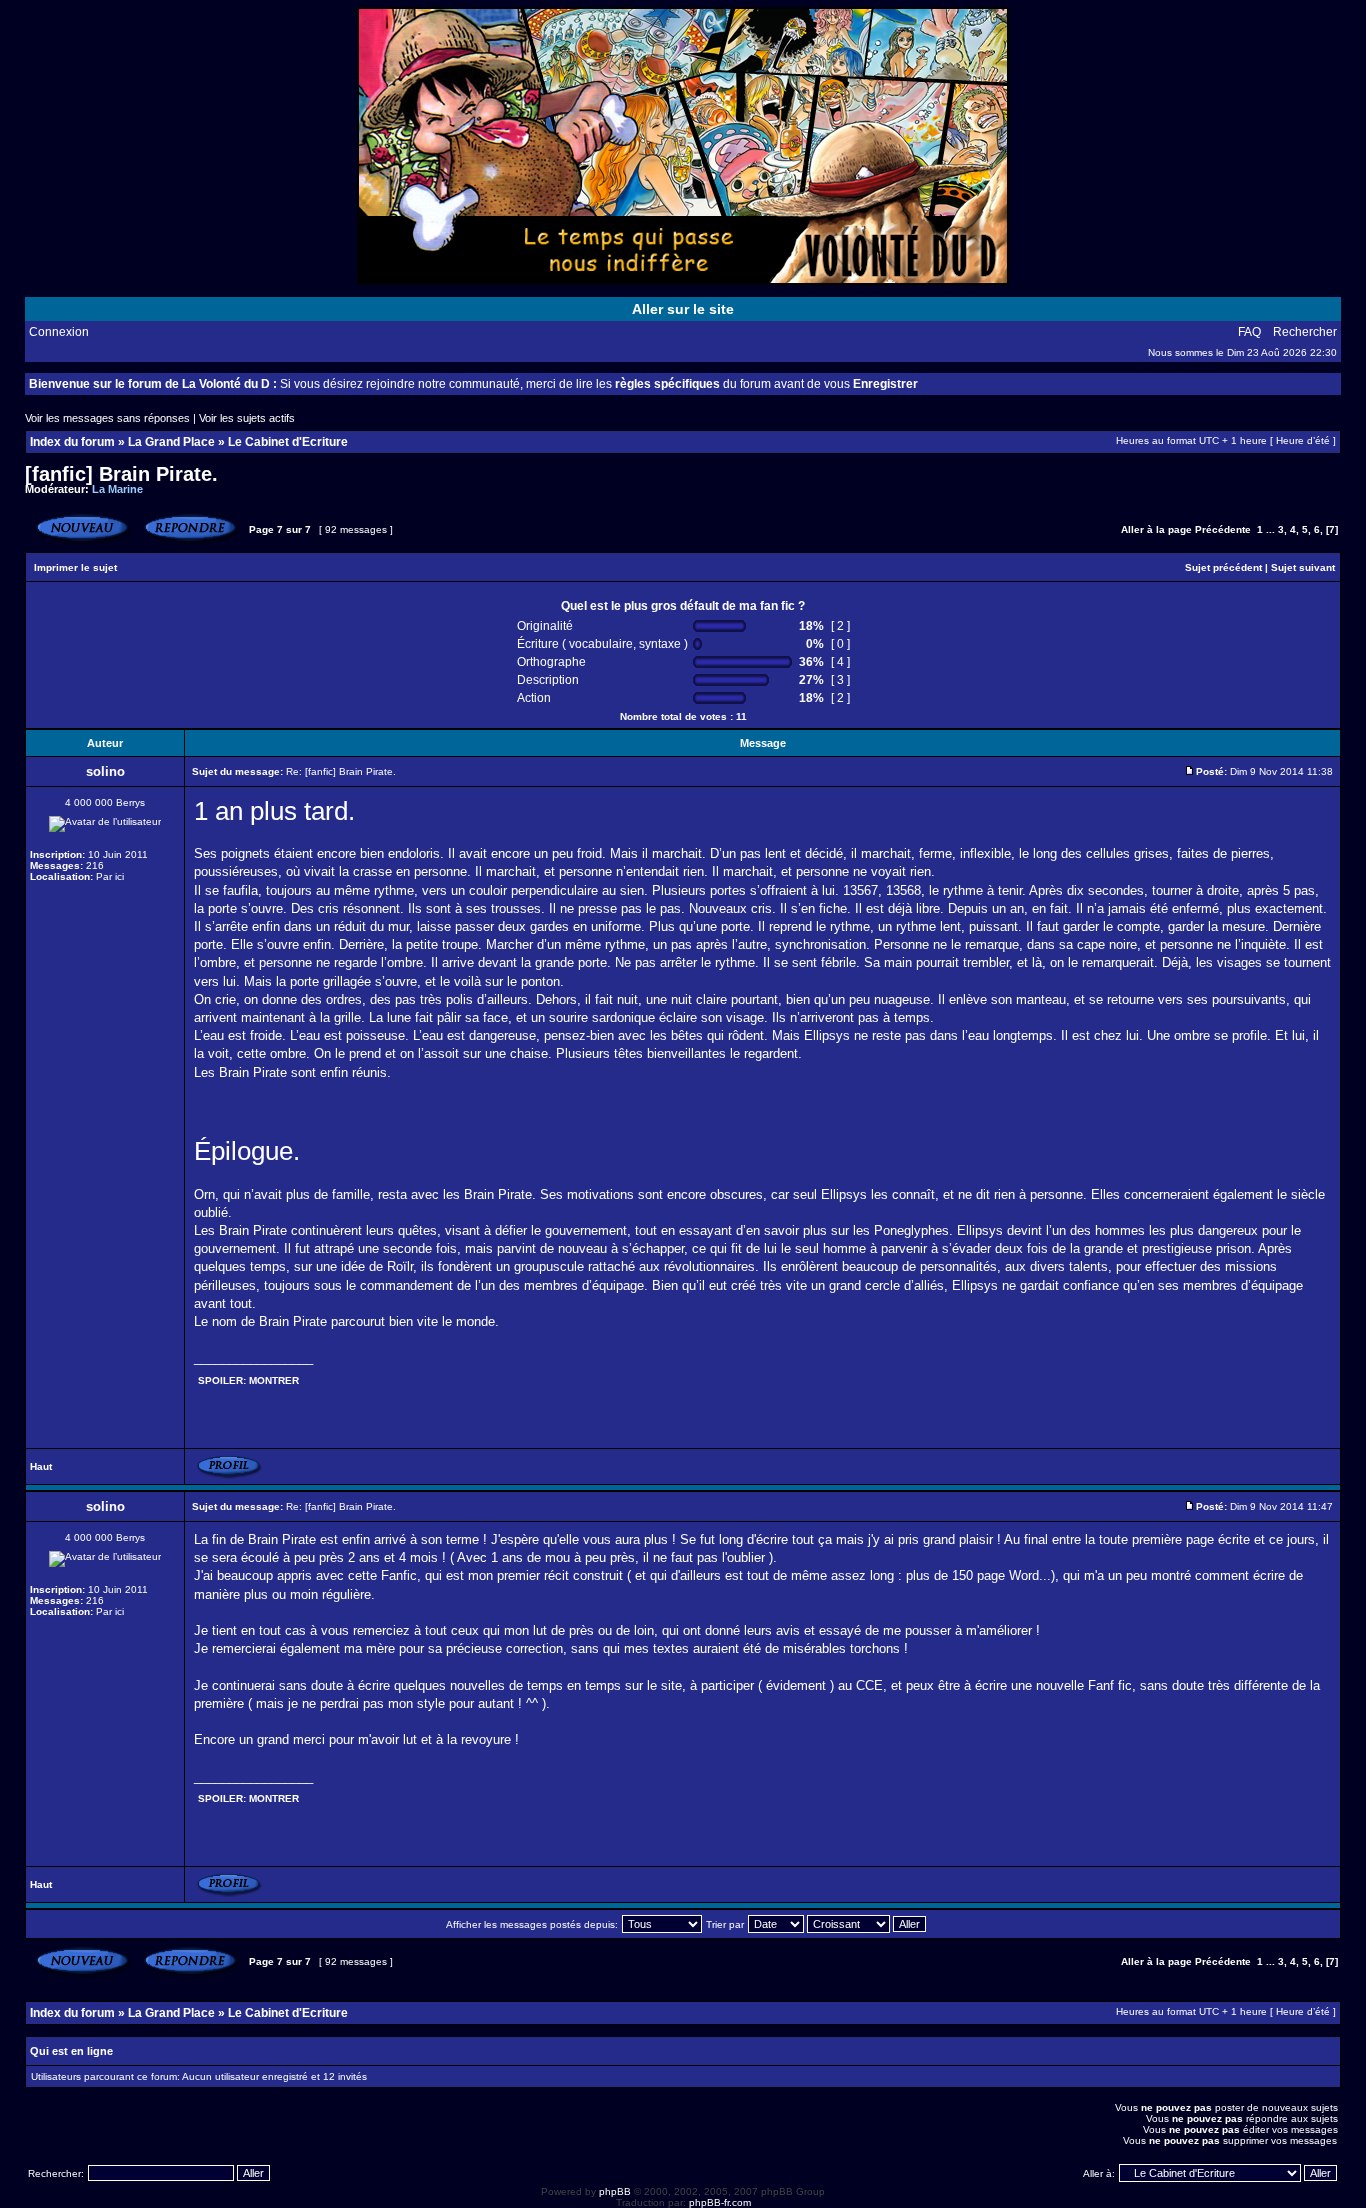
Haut (41, 1466)
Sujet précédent (1223, 567)
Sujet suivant (1303, 567)
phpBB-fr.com (720, 2202)
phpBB (615, 2191)
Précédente (1223, 529)
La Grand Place (171, 442)
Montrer (274, 1380)
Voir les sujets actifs (247, 418)
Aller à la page (1156, 529)
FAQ (1249, 332)
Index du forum (72, 442)
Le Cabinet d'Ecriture (288, 442)
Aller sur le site (683, 309)
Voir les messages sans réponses (107, 418)
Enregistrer (885, 384)
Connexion (59, 332)
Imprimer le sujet (75, 567)
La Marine (117, 489)
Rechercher (1305, 332)
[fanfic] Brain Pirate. (121, 474)
